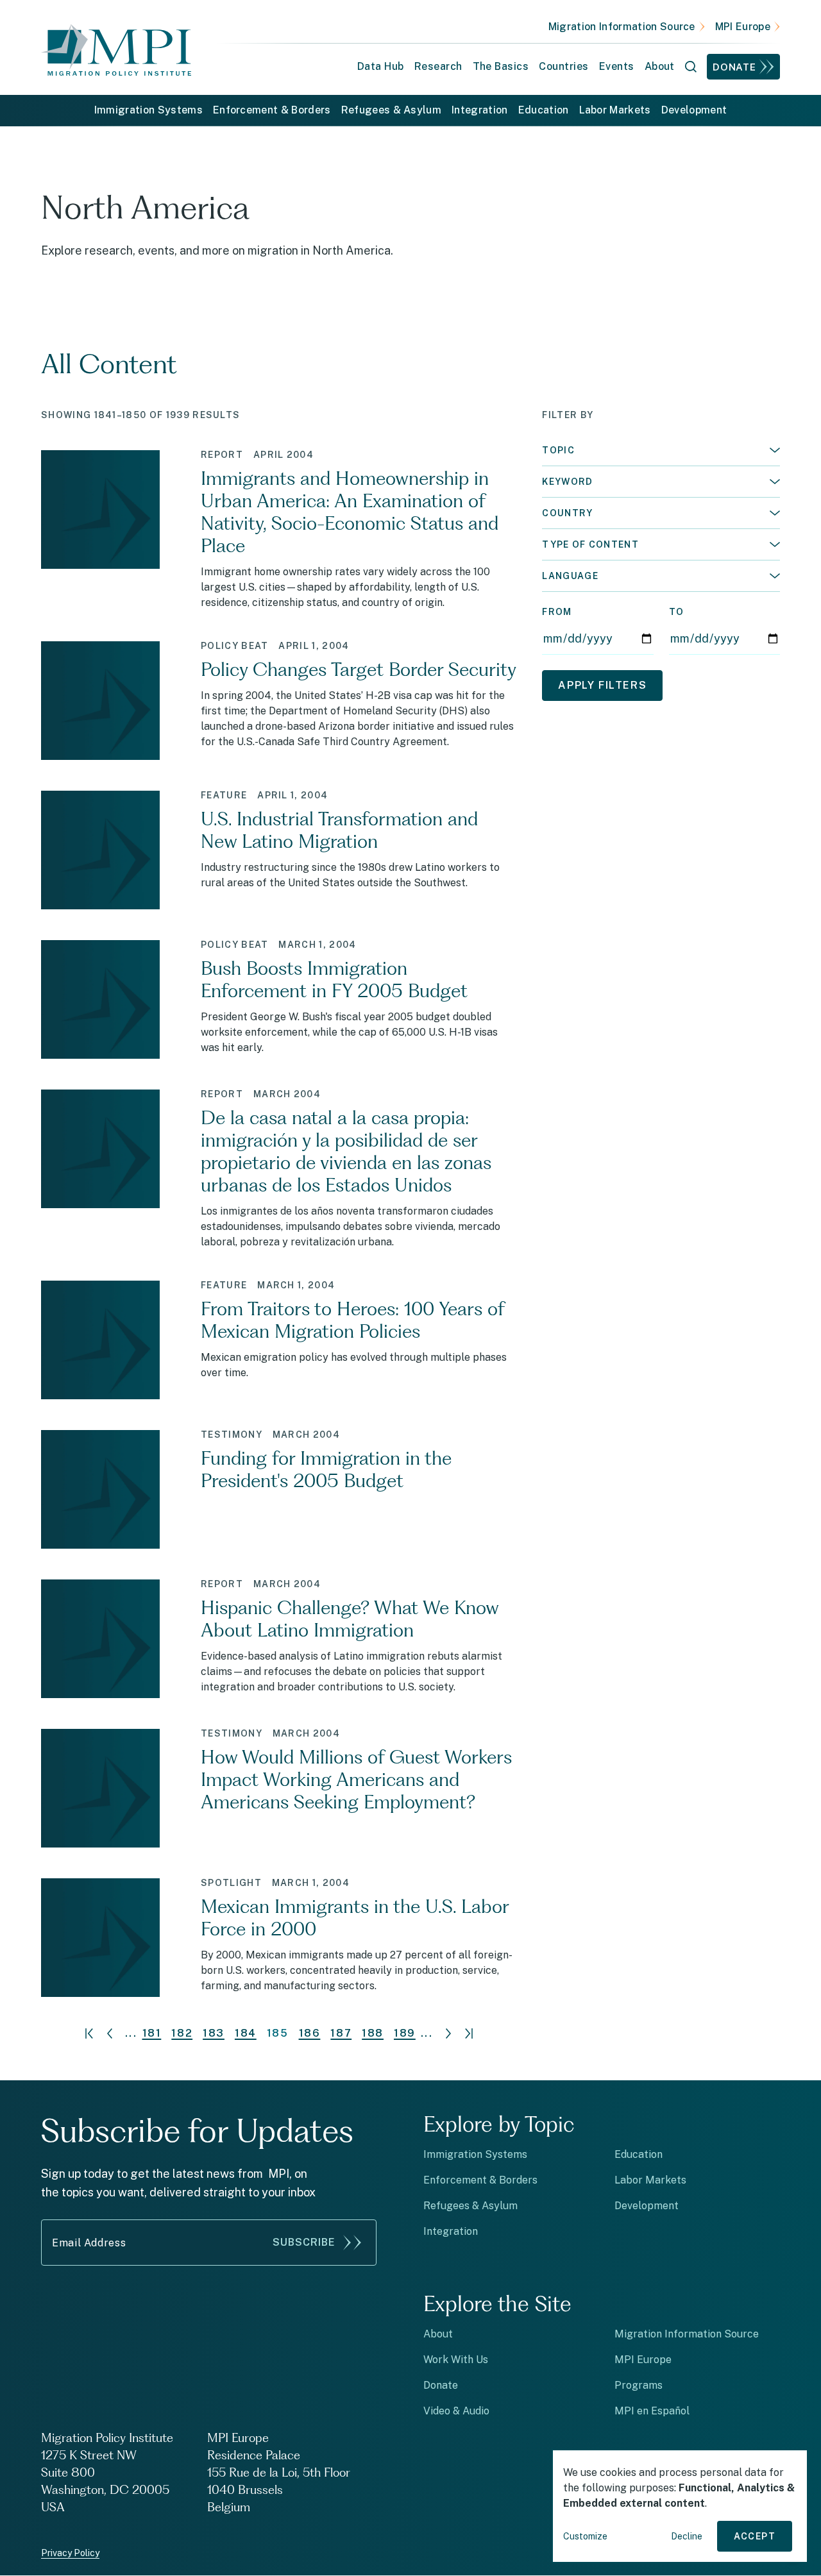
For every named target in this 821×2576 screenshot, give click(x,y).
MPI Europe (743, 27)
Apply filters (602, 685)
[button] (661, 450)
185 (278, 2033)
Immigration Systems (148, 110)
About (438, 2334)
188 (373, 2033)
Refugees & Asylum (391, 110)
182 (182, 2033)
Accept (755, 2536)
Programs (639, 2385)
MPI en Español (652, 2411)
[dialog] (680, 2506)
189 (405, 2033)
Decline (687, 2536)
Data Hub (381, 66)
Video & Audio (456, 2411)
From (557, 612)
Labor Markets (615, 110)
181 (152, 2033)
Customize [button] (585, 2536)
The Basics (501, 66)
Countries (563, 66)
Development (694, 110)
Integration (480, 110)
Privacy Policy (70, 2553)
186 (310, 2033)
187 (341, 2033)
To (677, 612)
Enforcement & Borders (272, 110)
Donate (734, 67)
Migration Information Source (622, 27)
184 (246, 2033)
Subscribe (304, 2242)
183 (214, 2033)
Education (544, 110)
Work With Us (456, 2360)
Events (617, 66)
